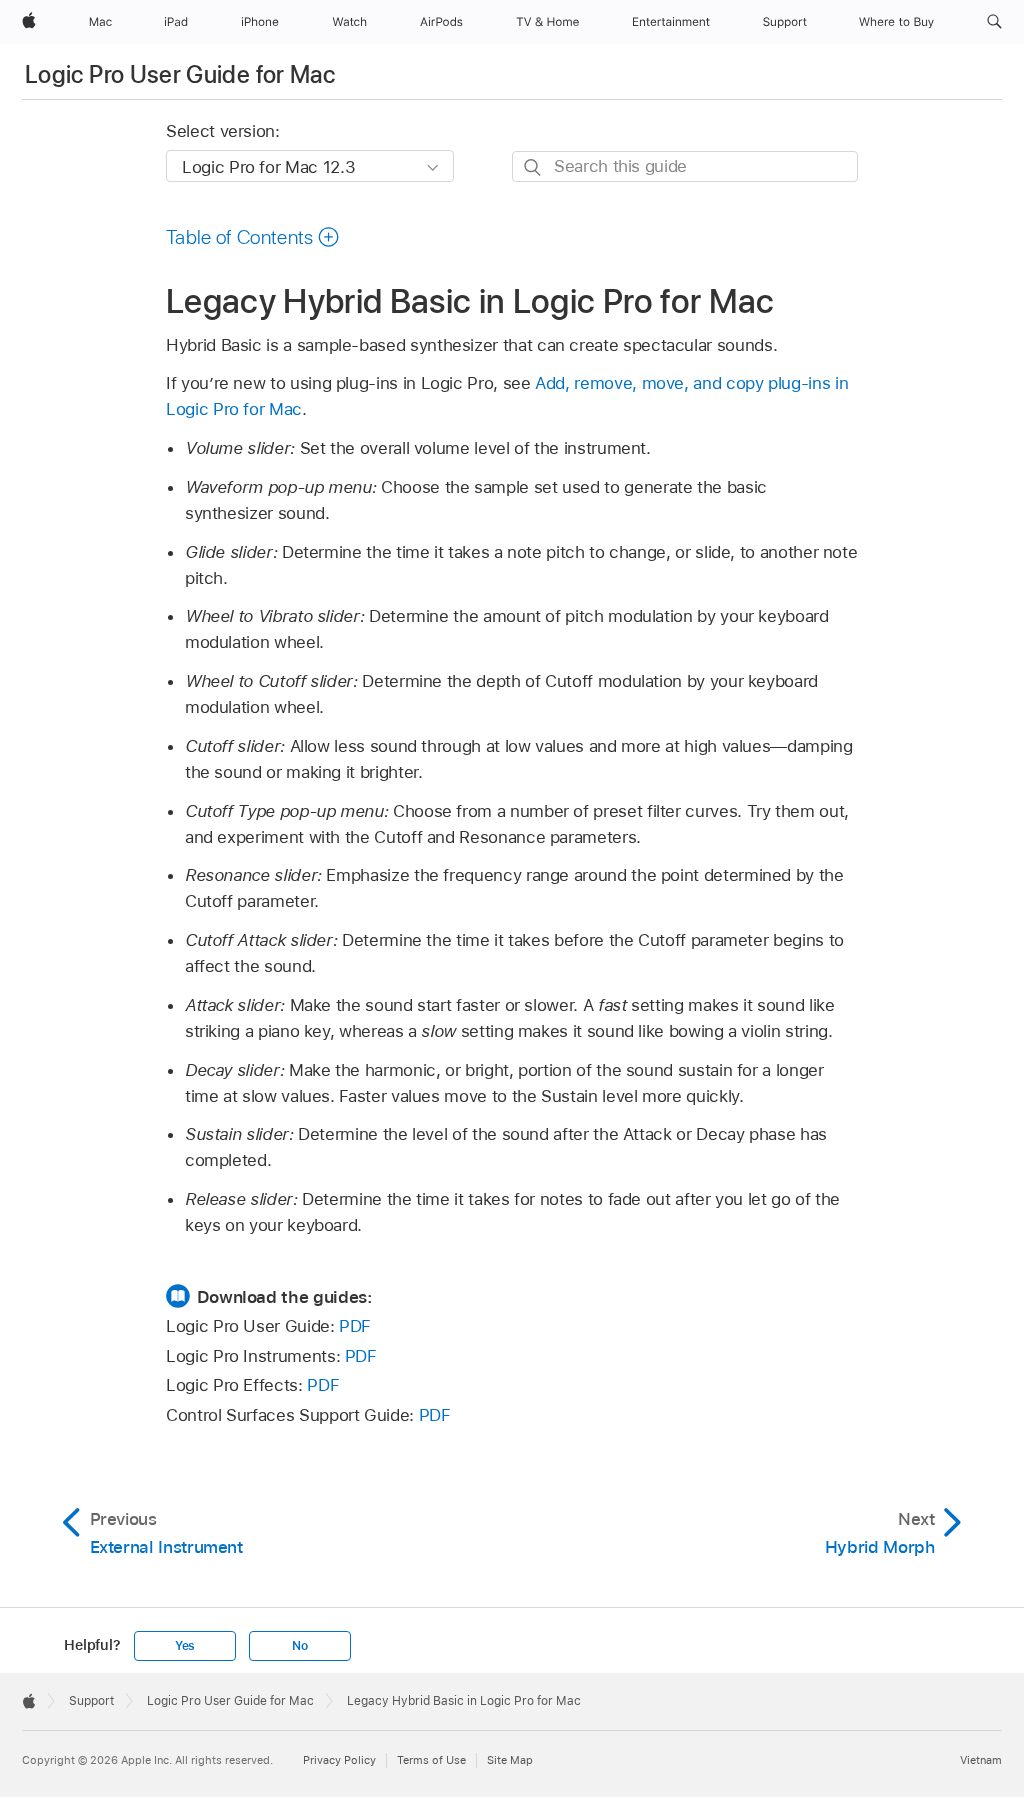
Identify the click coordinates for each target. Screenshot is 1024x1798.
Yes (185, 1646)
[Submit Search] (533, 167)
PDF (355, 1326)
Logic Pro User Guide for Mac (180, 74)
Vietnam (981, 1760)
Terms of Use (431, 1760)
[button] (994, 22)
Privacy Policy (339, 1760)
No (300, 1646)
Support (91, 1701)
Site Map (510, 1760)
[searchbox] (685, 166)
